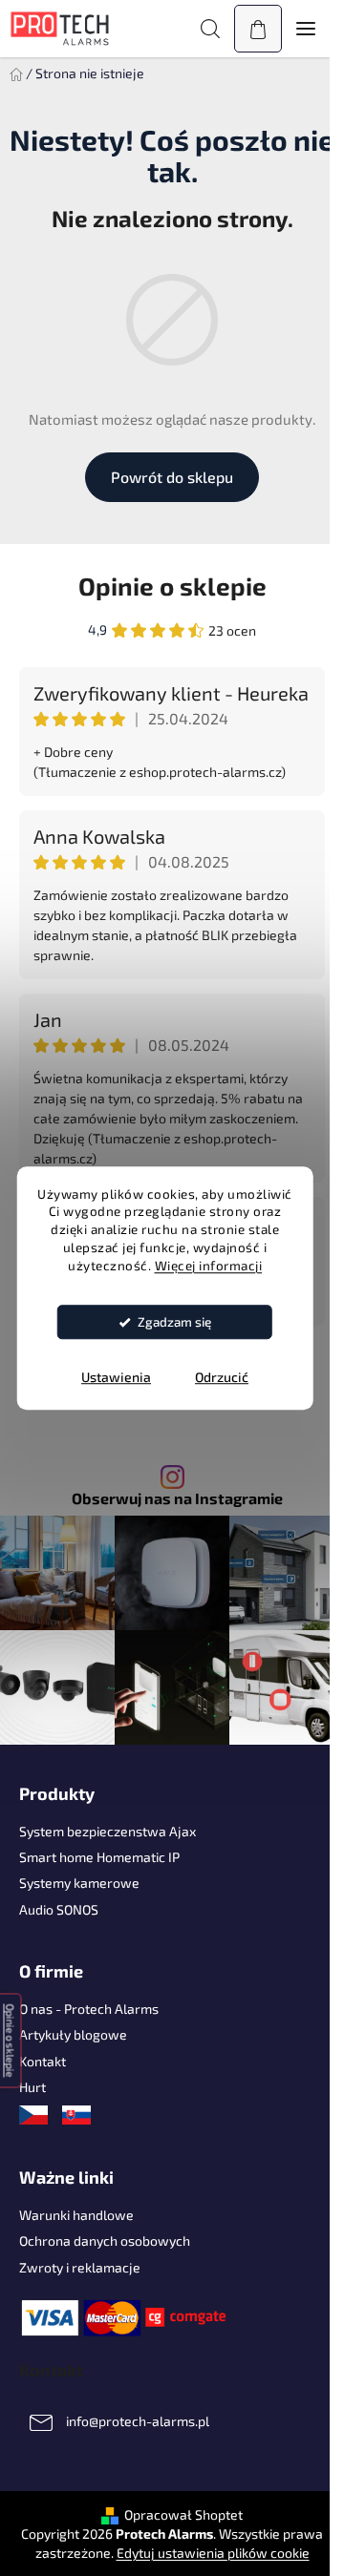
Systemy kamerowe (79, 1883)
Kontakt (43, 2061)
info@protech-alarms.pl (138, 2421)
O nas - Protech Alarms (89, 2009)
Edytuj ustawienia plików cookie (213, 2553)
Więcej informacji (209, 1266)
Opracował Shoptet (183, 2514)
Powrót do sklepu (172, 477)
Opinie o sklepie (172, 586)
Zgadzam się (174, 1322)
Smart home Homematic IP (99, 1857)
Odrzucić (222, 1377)
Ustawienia (116, 1377)
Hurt (32, 2087)
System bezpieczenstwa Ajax (107, 1831)
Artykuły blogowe (73, 2034)
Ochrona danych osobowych (105, 2241)
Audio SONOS (59, 1909)
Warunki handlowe (76, 2215)
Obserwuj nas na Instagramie (177, 1498)
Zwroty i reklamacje (80, 2267)
